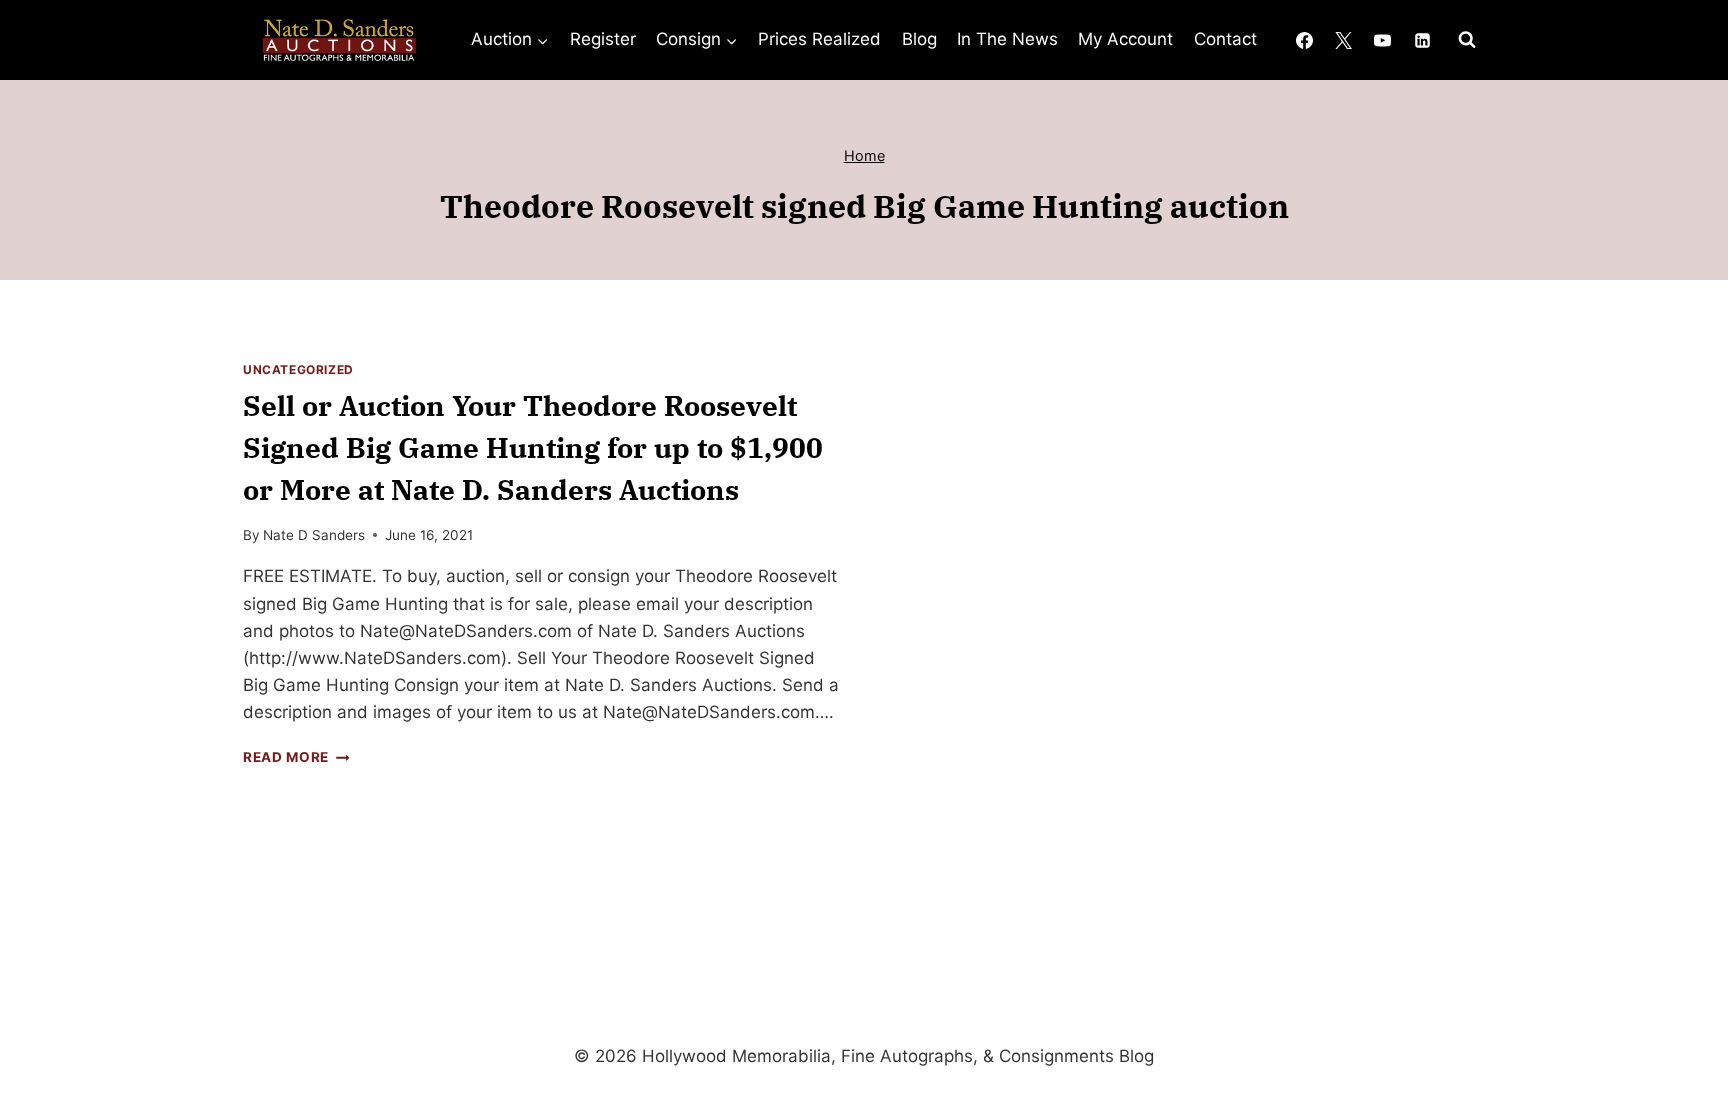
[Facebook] (1305, 40)
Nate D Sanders (314, 535)
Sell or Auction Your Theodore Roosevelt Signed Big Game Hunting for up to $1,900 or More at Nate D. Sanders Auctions (533, 447)
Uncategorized (298, 369)
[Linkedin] (1422, 40)
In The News (1007, 39)
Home (864, 155)
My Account (1125, 39)
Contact (1225, 39)
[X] (1344, 40)
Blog (919, 39)
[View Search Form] (1467, 40)
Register (603, 39)
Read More (296, 757)
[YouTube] (1383, 40)
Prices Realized (819, 39)
